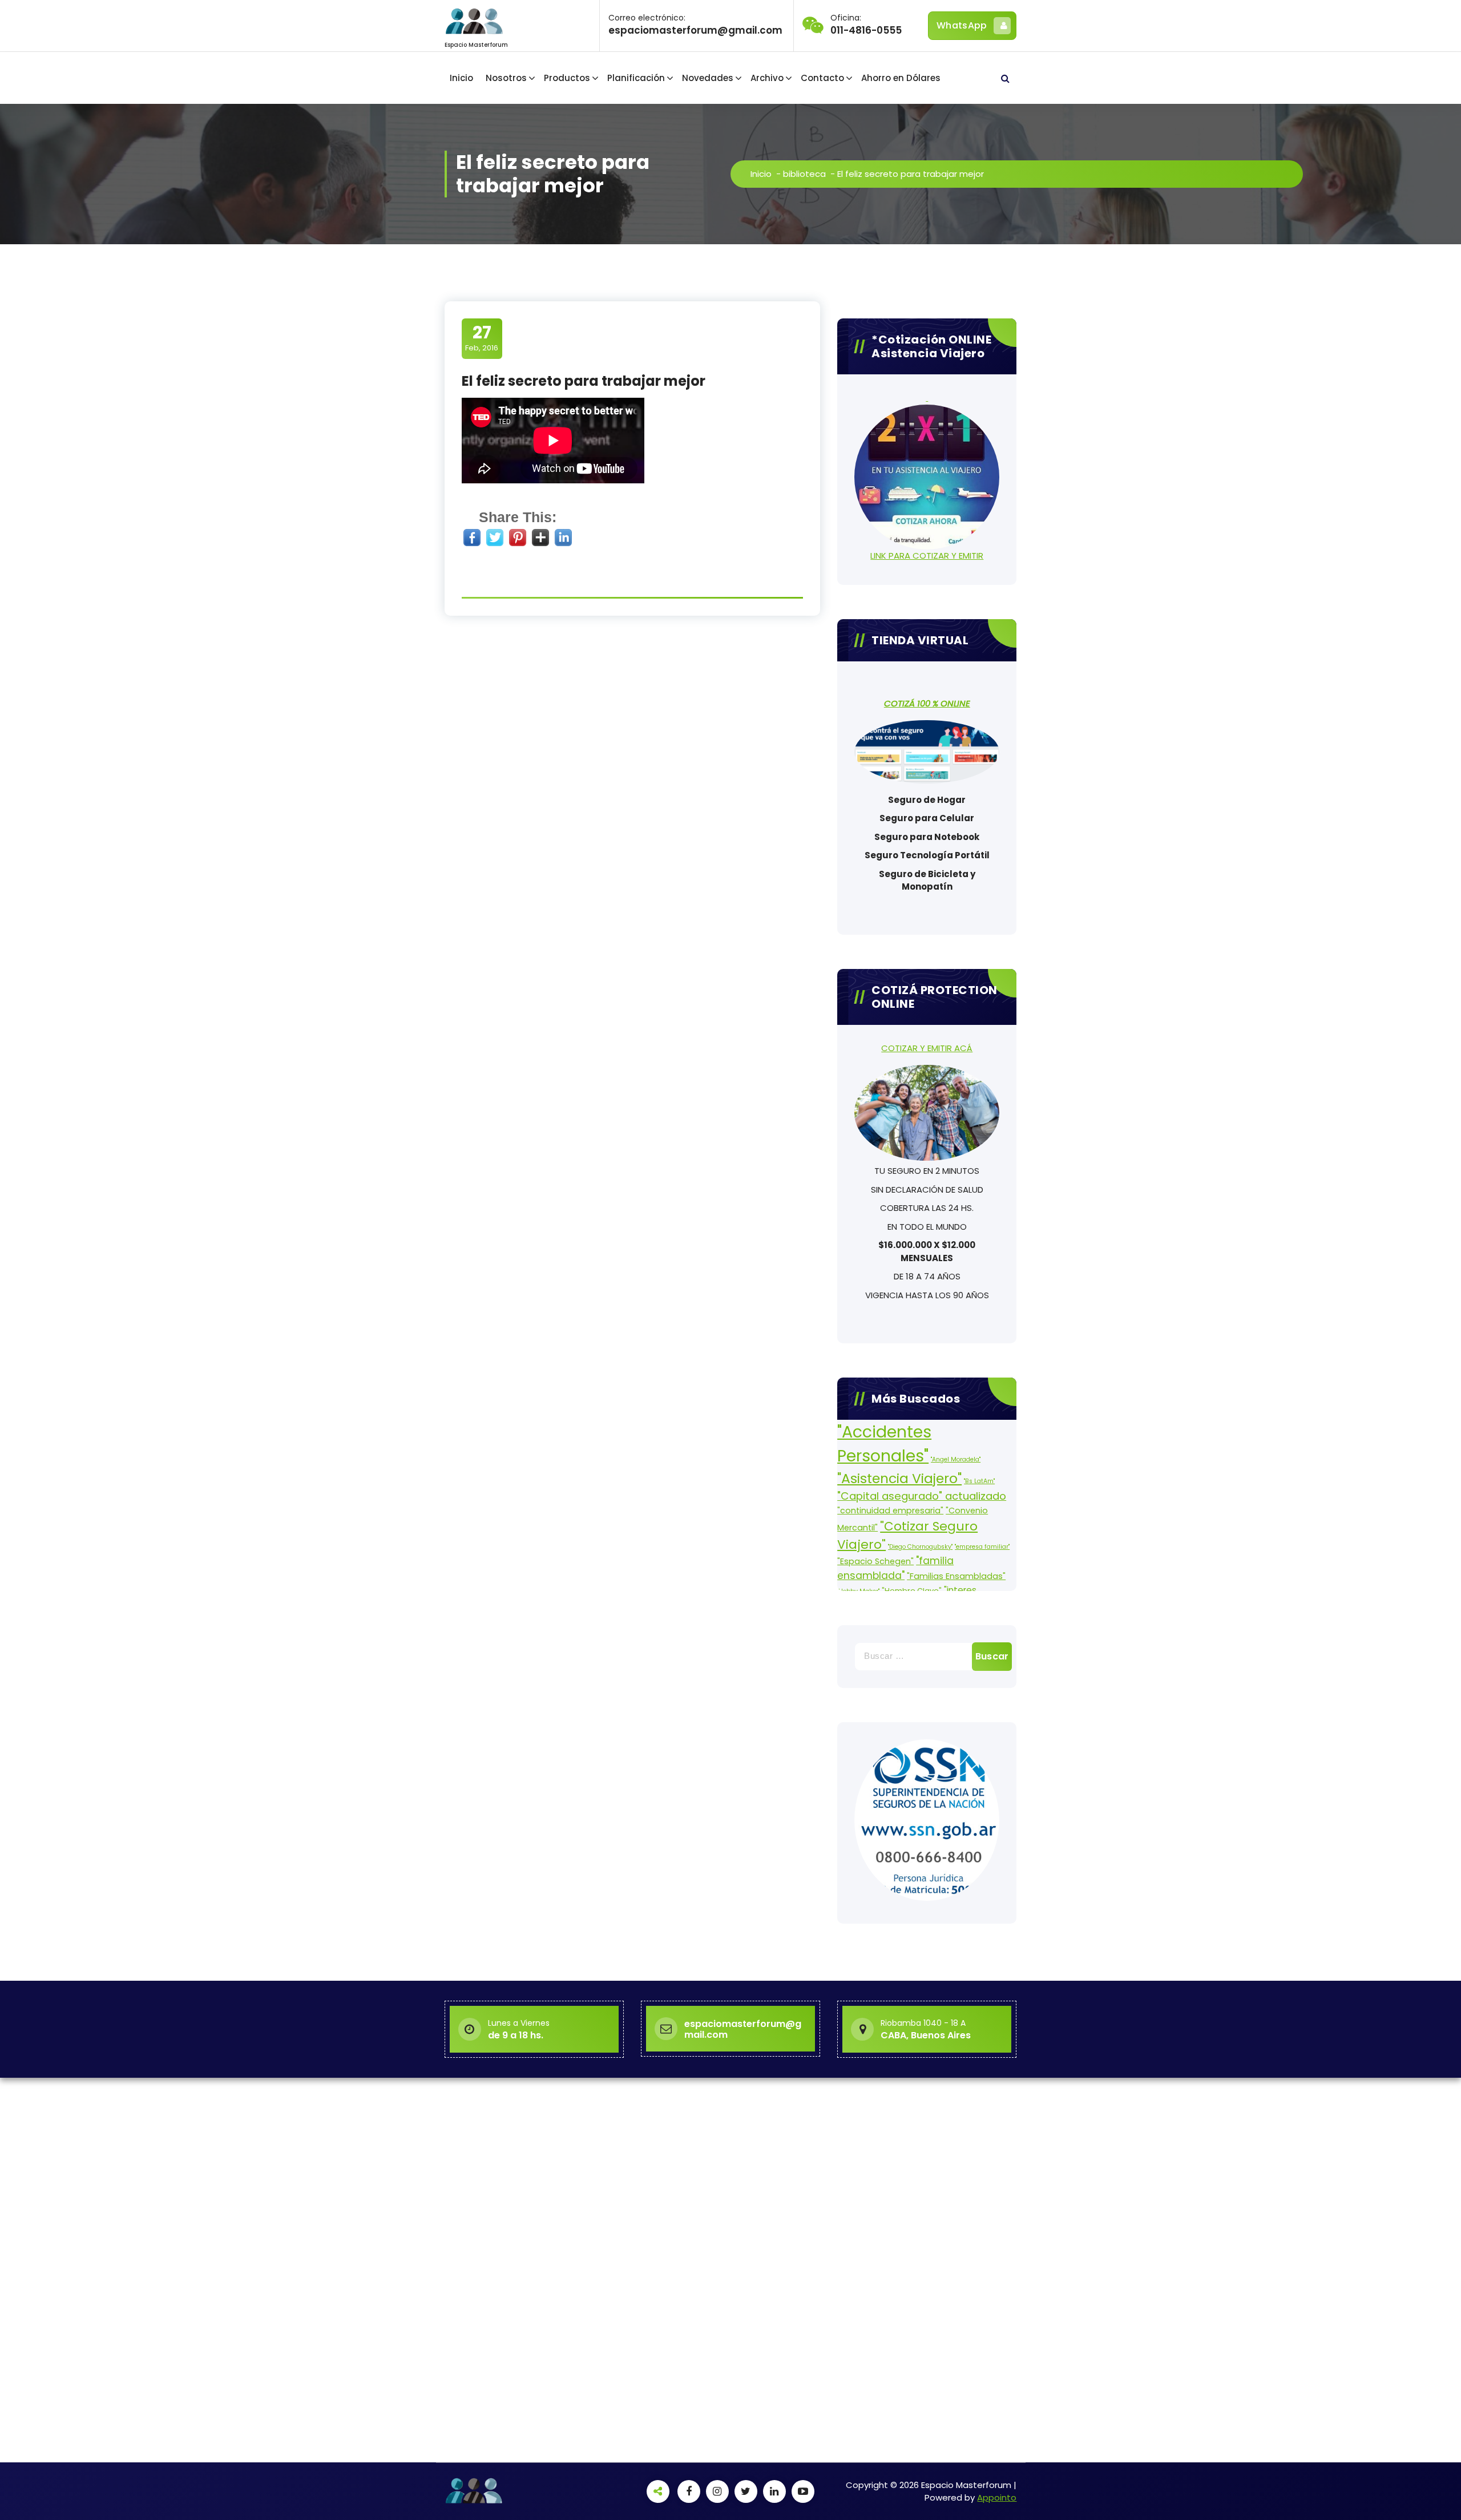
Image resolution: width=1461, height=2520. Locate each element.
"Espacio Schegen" (875, 1561)
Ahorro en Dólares (901, 78)
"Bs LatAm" (979, 1481)
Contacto (822, 78)
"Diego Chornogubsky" (920, 1547)
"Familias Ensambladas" (956, 1576)
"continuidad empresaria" (890, 1511)
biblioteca (804, 174)
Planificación (636, 78)
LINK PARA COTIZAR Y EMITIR (927, 556)
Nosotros (506, 78)
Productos (567, 78)
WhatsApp (962, 25)
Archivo (767, 78)
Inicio (461, 78)
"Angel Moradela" (956, 1459)
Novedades (708, 78)
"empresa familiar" (982, 1547)
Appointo (997, 2497)
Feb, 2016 (482, 338)
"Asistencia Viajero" (899, 1478)
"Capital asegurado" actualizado (922, 1496)
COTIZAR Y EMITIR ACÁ (927, 1048)
